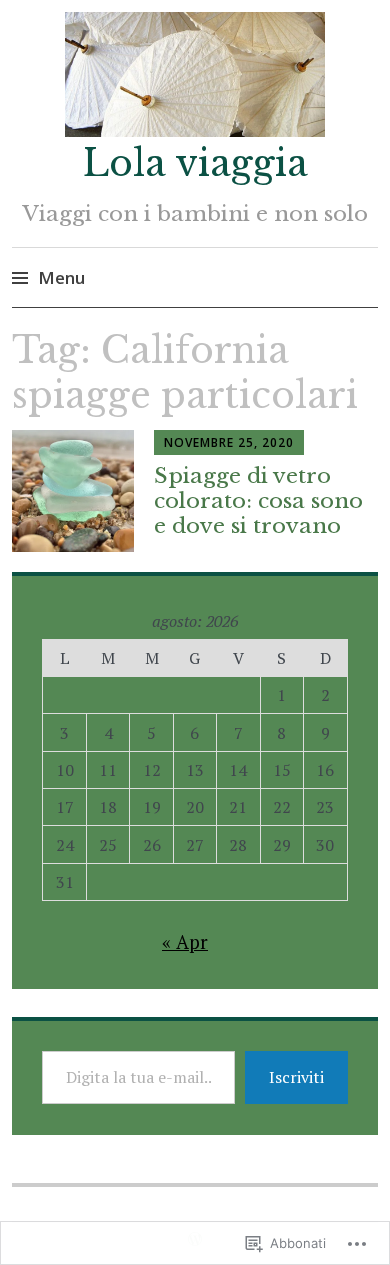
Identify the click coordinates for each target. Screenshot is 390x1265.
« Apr (185, 941)
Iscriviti (296, 1077)
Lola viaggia (195, 163)
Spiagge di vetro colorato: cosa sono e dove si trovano (258, 501)
